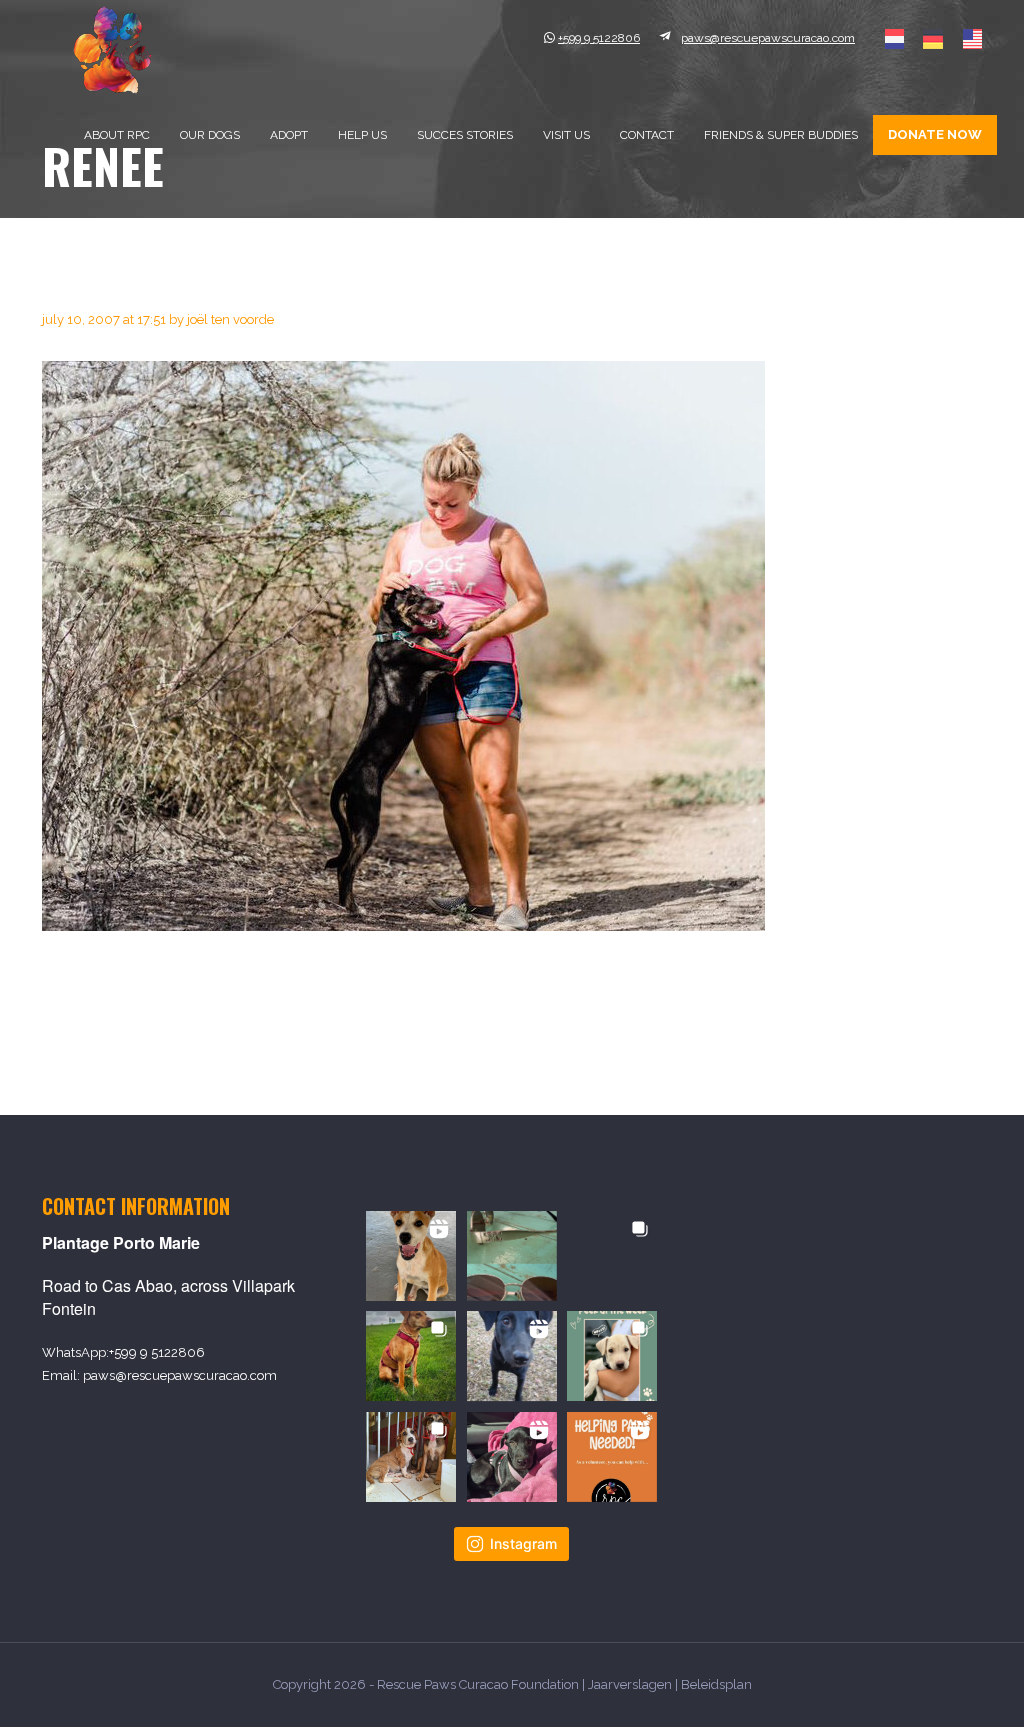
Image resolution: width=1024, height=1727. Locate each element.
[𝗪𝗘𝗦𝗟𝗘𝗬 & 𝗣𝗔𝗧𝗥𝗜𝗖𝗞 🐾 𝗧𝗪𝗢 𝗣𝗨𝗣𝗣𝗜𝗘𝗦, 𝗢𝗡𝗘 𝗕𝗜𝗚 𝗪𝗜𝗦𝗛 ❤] (411, 1457)
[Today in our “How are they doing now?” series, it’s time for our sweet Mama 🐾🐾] (411, 1356)
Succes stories (465, 135)
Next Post (942, 1022)
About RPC (117, 135)
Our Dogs (210, 135)
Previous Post (98, 1022)
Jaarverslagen (630, 1684)
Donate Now (935, 134)
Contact (647, 135)
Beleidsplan (716, 1684)
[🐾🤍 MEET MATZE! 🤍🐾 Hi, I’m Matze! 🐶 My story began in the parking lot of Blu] (512, 1356)
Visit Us (566, 135)
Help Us (362, 135)
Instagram (523, 1543)
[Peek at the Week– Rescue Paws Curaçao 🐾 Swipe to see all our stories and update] (612, 1356)
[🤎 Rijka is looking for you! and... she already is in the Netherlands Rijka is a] (612, 1256)
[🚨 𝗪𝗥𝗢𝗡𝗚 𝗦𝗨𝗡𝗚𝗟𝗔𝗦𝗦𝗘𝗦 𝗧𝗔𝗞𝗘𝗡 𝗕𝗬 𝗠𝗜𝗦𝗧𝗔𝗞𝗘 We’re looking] (512, 1256)
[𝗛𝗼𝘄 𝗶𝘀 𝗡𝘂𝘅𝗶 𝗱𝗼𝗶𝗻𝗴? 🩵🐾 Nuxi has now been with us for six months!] (512, 1457)
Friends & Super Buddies (781, 135)
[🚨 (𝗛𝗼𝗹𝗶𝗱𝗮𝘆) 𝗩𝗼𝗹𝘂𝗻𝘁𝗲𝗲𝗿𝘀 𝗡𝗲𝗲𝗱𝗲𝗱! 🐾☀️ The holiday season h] (612, 1457)
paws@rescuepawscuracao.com (180, 1375)
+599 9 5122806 (157, 1352)
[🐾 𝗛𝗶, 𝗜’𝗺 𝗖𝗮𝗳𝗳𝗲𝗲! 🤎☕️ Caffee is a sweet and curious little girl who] (411, 1256)
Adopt (289, 135)
